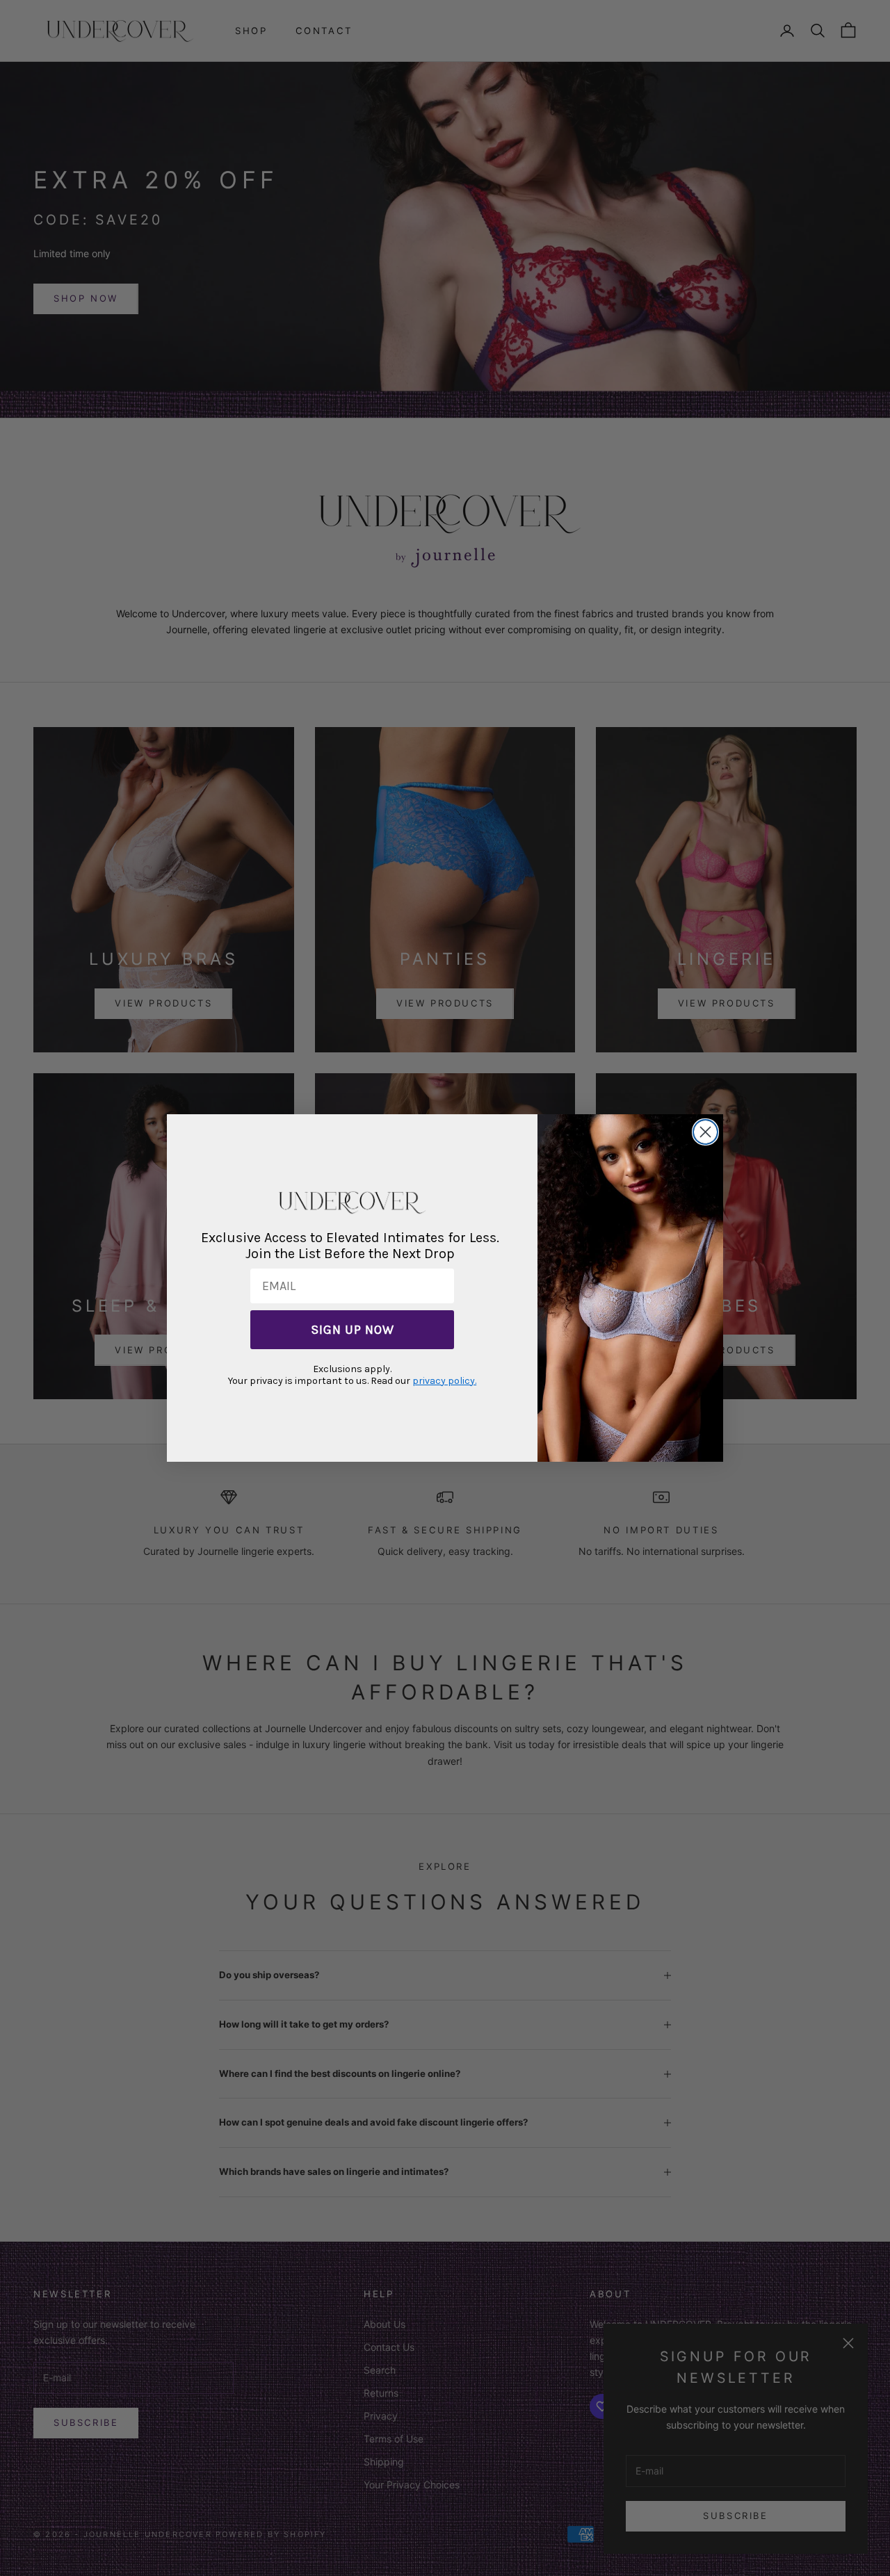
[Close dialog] (705, 1132)
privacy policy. (444, 1381)
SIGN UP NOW (353, 1330)
